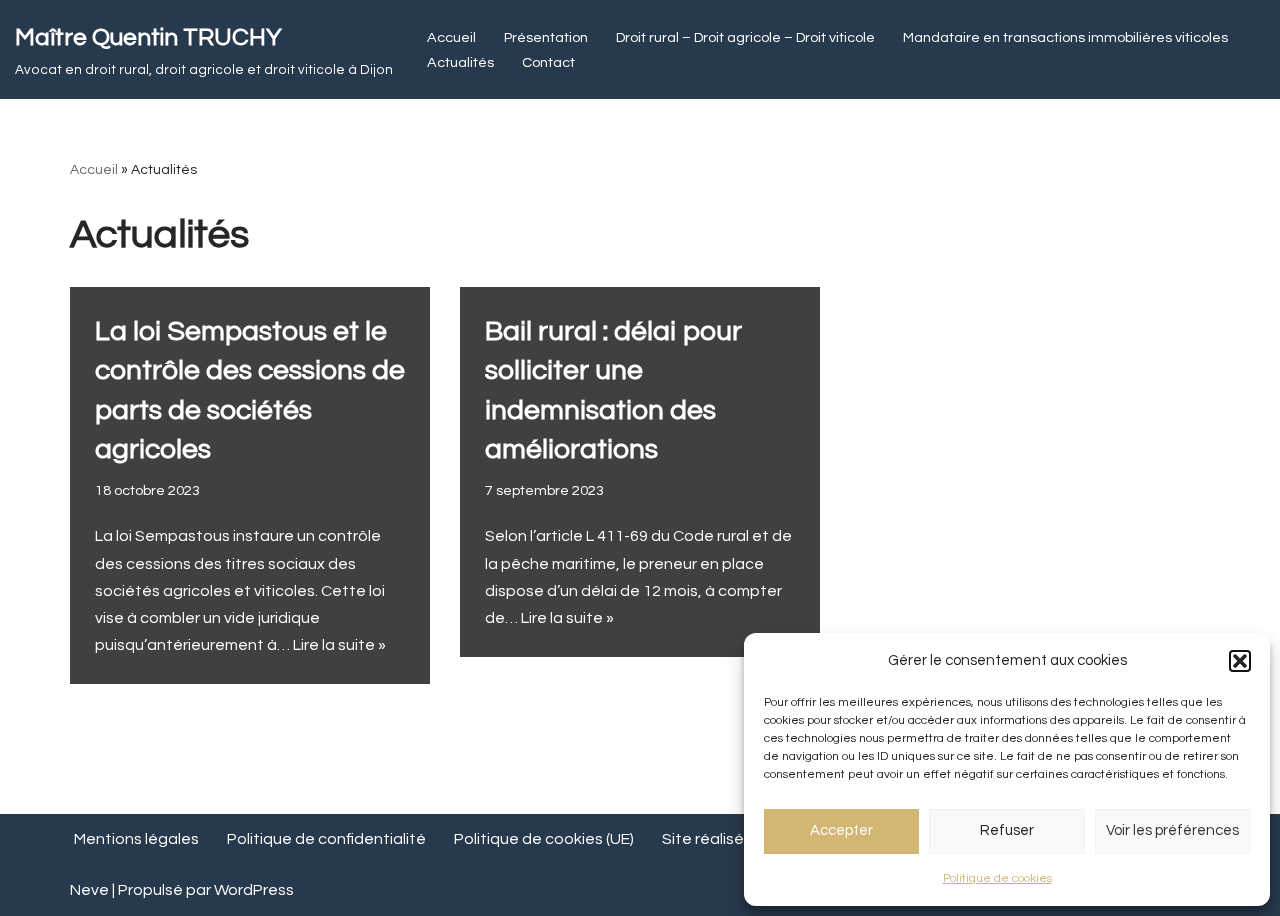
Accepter (841, 830)
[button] (1240, 661)
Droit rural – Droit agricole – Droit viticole (745, 37)
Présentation (546, 37)
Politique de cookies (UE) (544, 839)
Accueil (451, 37)
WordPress (254, 890)
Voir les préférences (1172, 830)
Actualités (460, 62)
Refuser (1007, 830)
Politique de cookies (997, 878)
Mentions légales (136, 839)
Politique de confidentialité (326, 839)
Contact (548, 62)
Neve (89, 890)
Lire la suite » (339, 645)
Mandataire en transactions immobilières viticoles (1065, 37)
